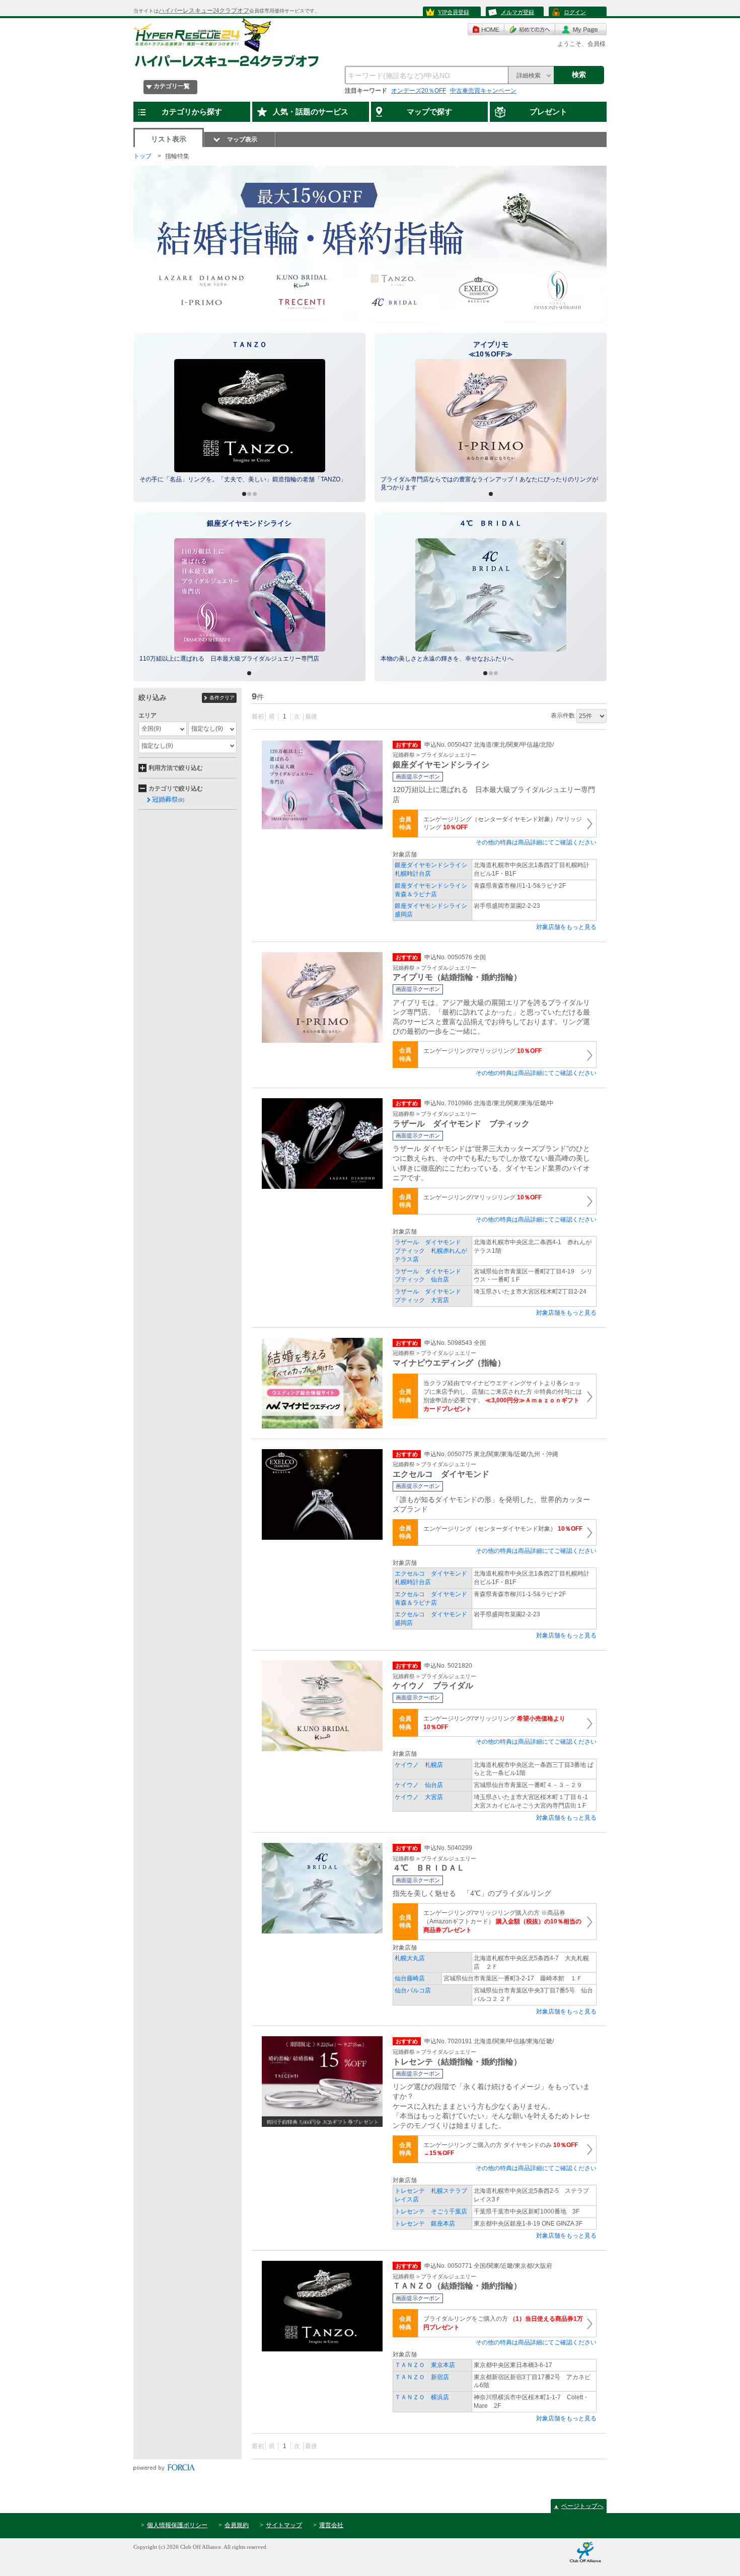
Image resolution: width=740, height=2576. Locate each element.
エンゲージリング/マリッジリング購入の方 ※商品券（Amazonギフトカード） (502, 1921)
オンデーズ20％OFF (419, 91)
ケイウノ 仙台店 (419, 1785)
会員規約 (237, 2525)
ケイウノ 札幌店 (419, 1765)
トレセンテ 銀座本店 (425, 2224)
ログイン (575, 12)
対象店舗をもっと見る (566, 927)
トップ (142, 156)
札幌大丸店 (410, 1958)
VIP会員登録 (454, 12)
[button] (145, 417)
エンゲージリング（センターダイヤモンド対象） (503, 1529)
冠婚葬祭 (168, 799)
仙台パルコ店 (413, 1990)
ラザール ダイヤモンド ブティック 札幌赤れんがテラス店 (431, 1251)
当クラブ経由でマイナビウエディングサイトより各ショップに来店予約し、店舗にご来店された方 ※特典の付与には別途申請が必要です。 (503, 1396)
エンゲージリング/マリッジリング (483, 1051)
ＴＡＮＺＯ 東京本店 (425, 2365)
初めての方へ (530, 29)
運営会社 (331, 2525)
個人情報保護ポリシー (177, 2525)
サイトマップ (284, 2525)
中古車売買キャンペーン (483, 91)
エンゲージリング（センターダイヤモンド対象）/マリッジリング (503, 824)
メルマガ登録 (517, 12)
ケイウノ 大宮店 (419, 1797)
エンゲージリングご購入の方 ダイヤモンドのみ (504, 2149)
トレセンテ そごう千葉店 (431, 2211)
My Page (581, 29)
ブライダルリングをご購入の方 (503, 2323)
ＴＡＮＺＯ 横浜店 (422, 2397)
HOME (486, 29)
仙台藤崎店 (410, 1978)
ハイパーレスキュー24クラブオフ (204, 11)
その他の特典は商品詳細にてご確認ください (536, 842)
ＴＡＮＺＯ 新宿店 (422, 2377)
